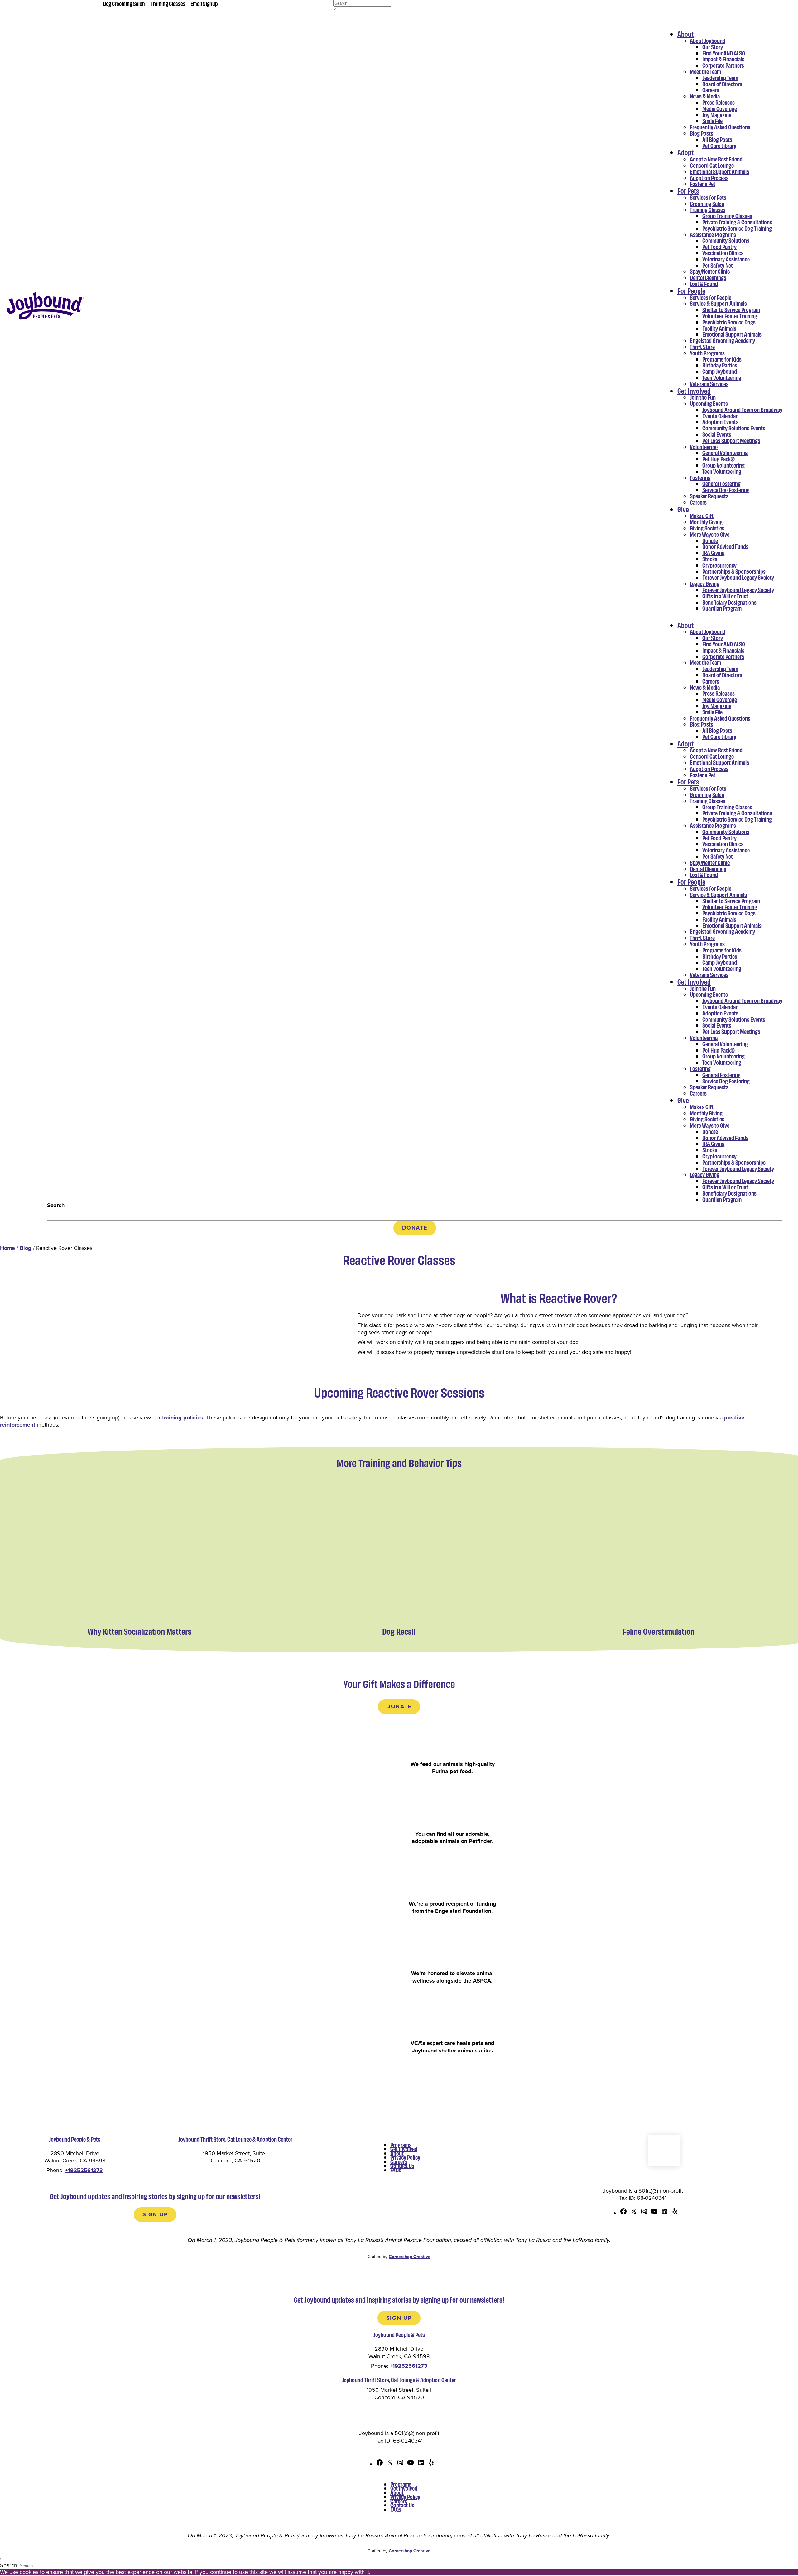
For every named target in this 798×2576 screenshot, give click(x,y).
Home (7, 1248)
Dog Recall (399, 1631)
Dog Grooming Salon (124, 3)
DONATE (415, 1228)
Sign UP (155, 2214)
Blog (26, 1248)
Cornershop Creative (410, 2257)
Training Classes (168, 3)
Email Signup (204, 3)
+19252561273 (84, 2170)
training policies (183, 1418)
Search (56, 1205)
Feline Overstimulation (659, 1631)
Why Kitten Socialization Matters (139, 1631)
